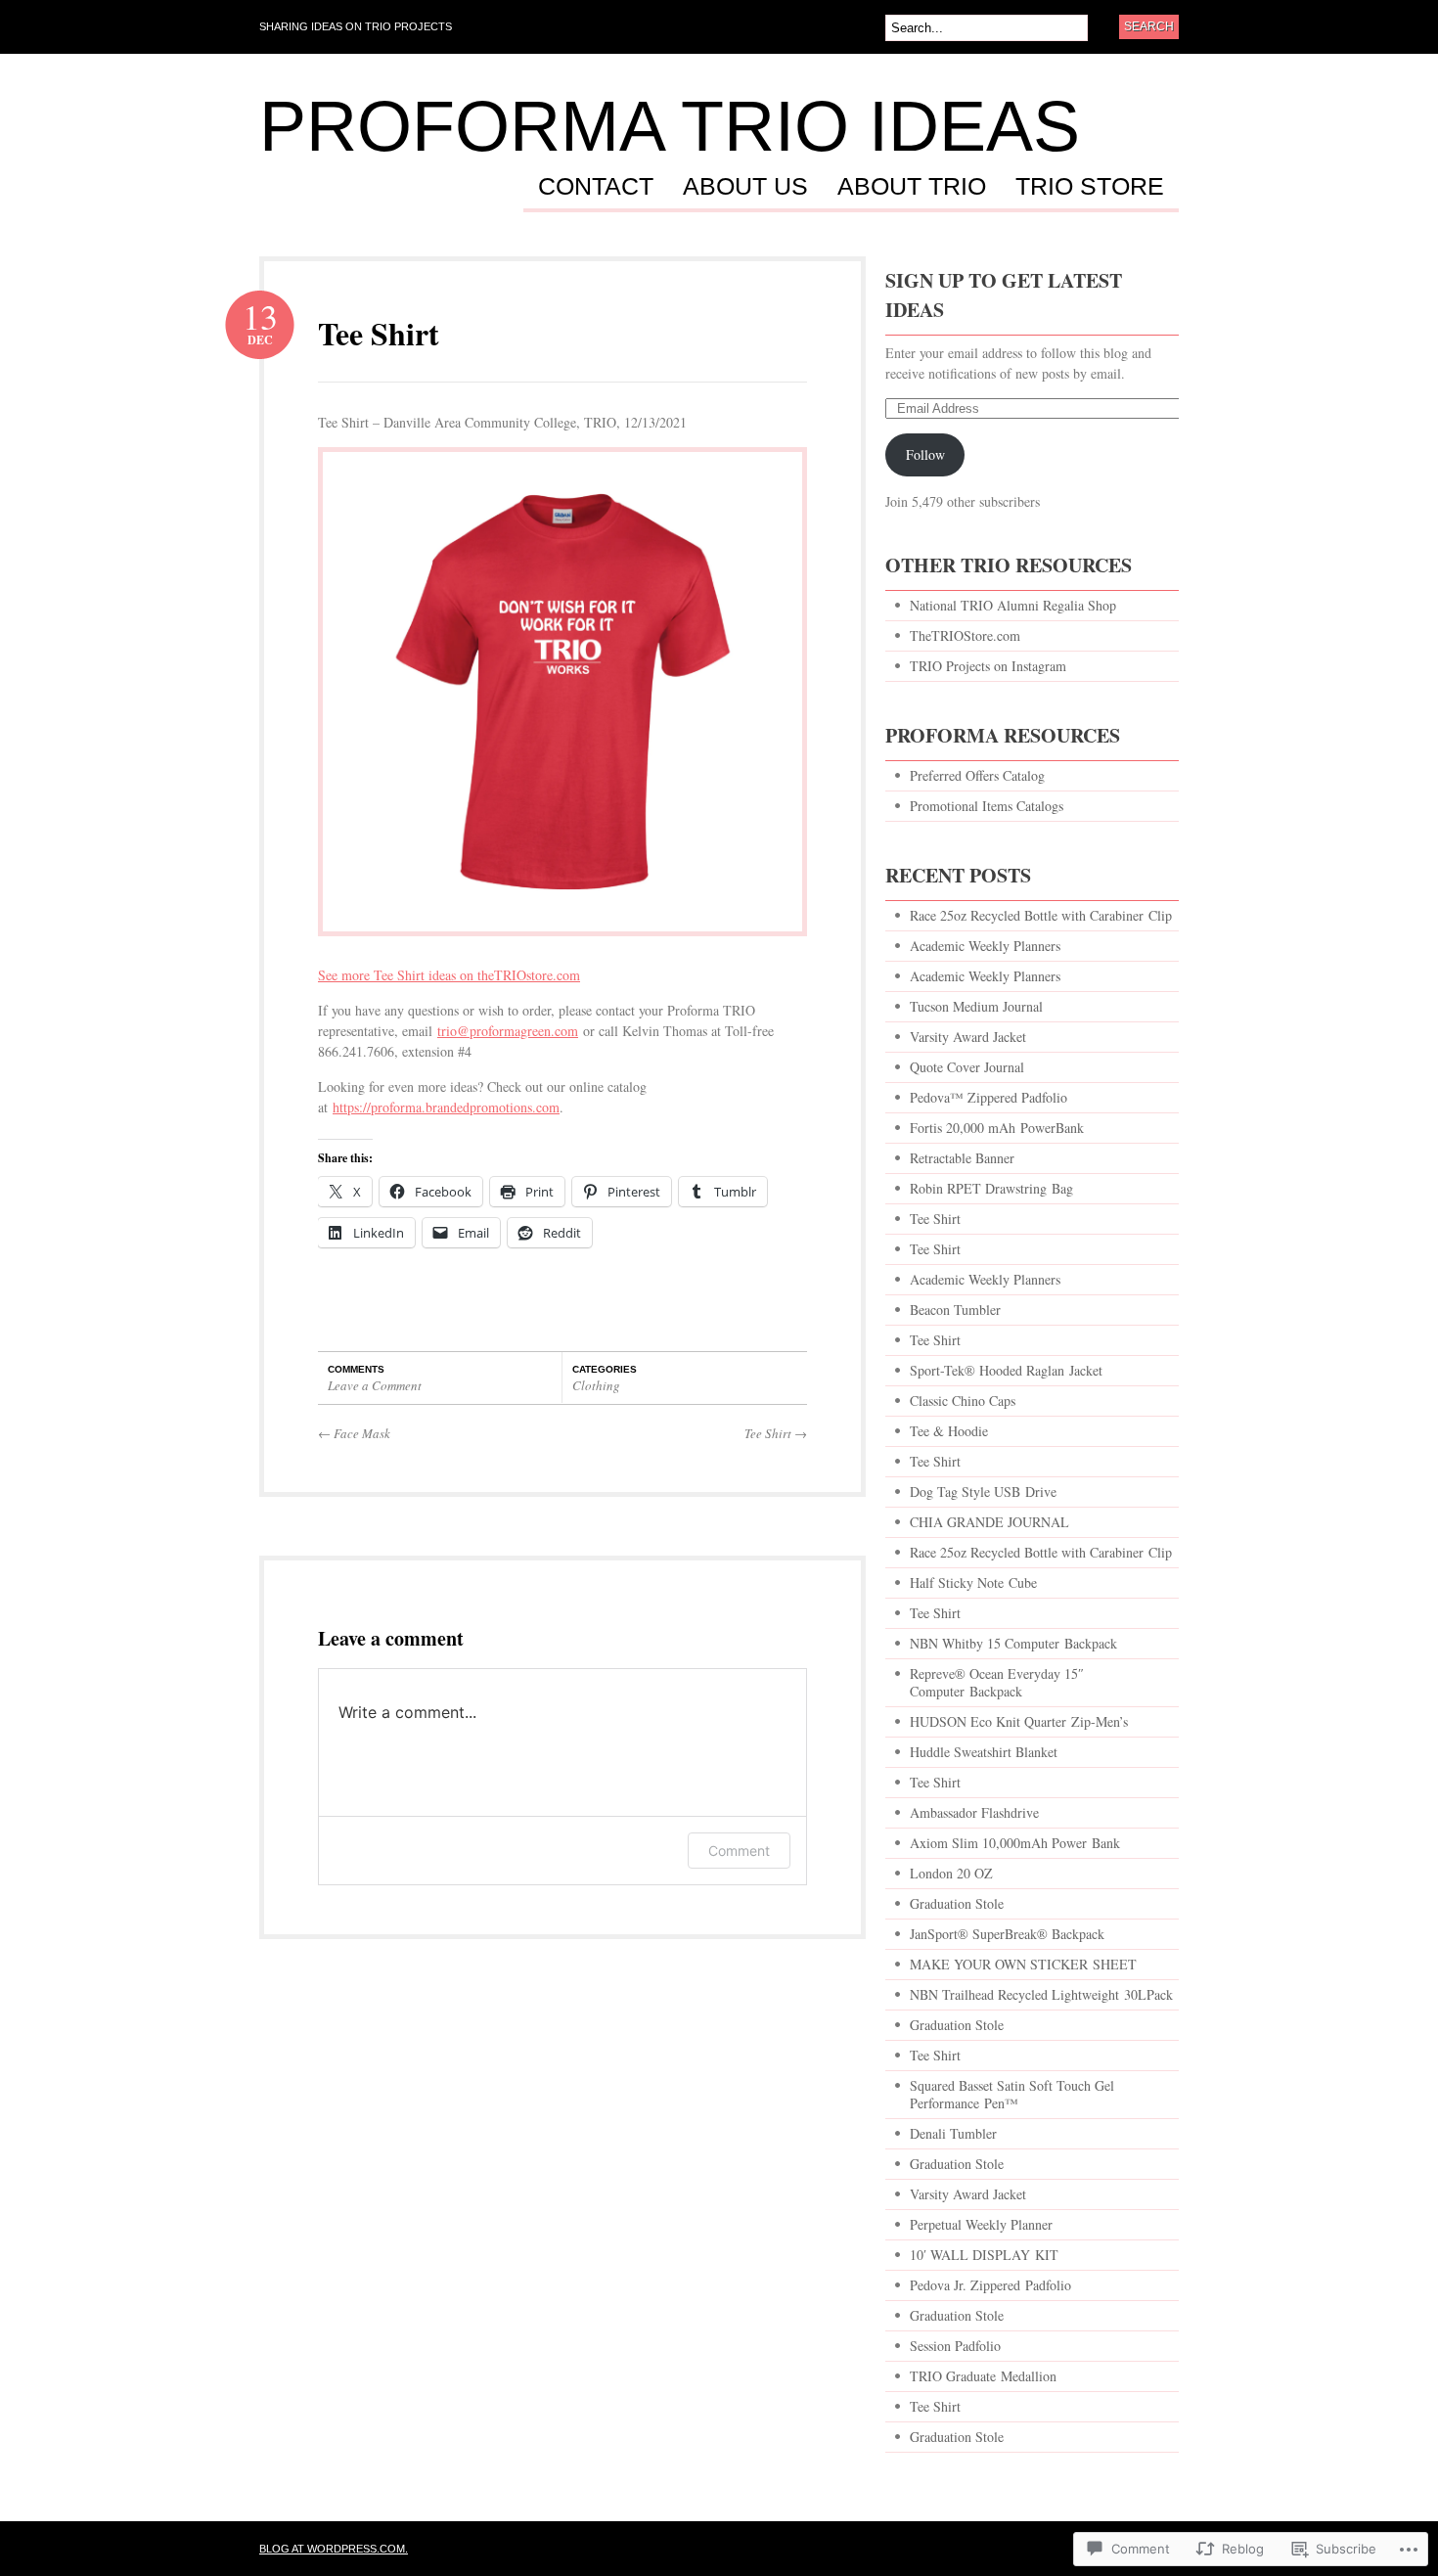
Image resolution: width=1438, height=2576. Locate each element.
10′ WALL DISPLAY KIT (984, 2255)
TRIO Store (1090, 187)
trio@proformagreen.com (508, 1031)
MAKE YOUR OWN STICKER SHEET (1023, 1964)
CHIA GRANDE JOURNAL (989, 1522)
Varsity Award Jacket (968, 1037)
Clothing (596, 1385)
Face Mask (354, 1433)
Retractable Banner (965, 1158)
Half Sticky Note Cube (973, 1582)
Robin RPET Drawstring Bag (991, 1188)
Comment (739, 1851)
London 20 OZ (951, 1873)
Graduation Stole (957, 1903)
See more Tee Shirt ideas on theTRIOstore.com (449, 975)
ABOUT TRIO (912, 187)
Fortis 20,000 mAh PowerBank (997, 1128)
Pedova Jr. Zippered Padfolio (990, 2285)
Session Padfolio (955, 2346)
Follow (925, 454)
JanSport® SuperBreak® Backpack (1007, 1934)
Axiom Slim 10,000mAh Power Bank (1015, 1843)
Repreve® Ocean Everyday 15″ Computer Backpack (997, 1682)
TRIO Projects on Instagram (988, 666)
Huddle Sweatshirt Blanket (984, 1752)
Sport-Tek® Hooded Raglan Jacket (1006, 1370)
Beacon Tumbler (955, 1310)
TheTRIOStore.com (965, 635)
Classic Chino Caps (963, 1401)
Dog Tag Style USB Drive (983, 1491)
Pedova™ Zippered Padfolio (989, 1097)
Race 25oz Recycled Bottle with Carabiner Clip (1041, 915)
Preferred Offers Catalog (977, 775)
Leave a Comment (375, 1385)
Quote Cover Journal (967, 1067)
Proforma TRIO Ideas (670, 126)
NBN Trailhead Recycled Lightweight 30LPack (1041, 1994)
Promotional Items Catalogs (987, 806)
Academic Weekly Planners (985, 946)
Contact (596, 187)
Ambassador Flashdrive (974, 1812)
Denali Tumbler (953, 2133)
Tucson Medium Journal (976, 1006)
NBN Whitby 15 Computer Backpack (1013, 1643)
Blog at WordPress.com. (334, 2549)
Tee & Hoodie (949, 1431)
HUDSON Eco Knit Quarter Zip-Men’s (1019, 1721)
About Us (745, 187)
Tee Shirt (379, 333)
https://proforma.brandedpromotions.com (446, 1107)
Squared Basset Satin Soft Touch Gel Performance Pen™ (1012, 2094)
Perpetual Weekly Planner (981, 2224)
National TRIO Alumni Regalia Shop (1013, 605)
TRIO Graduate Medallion (983, 2376)
